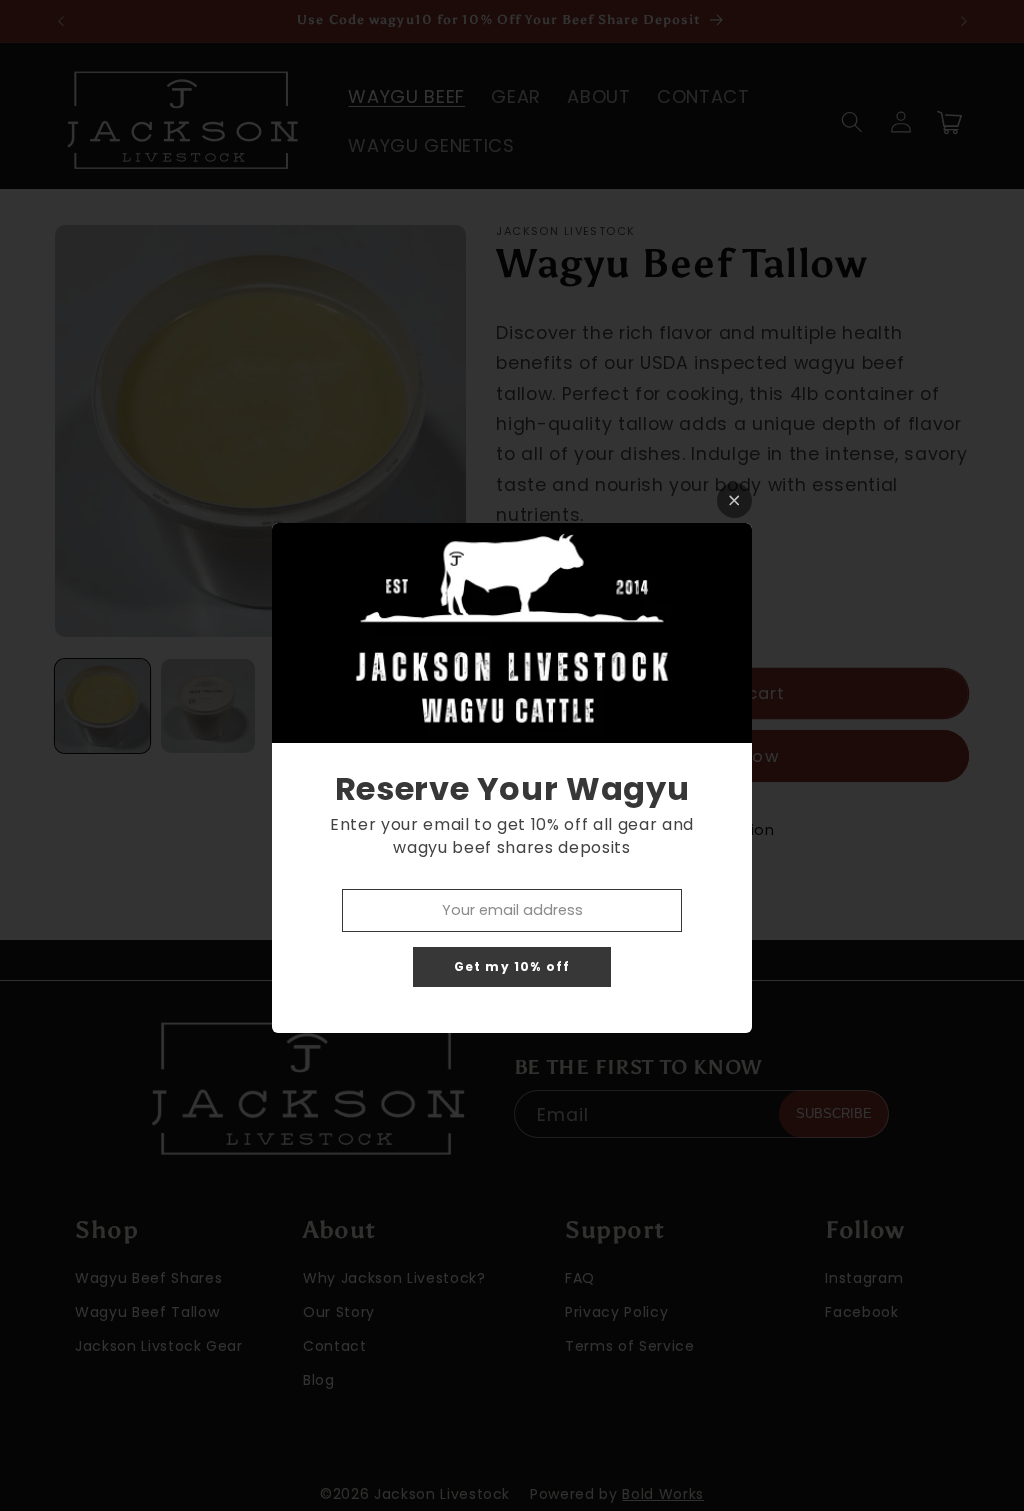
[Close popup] (734, 500)
